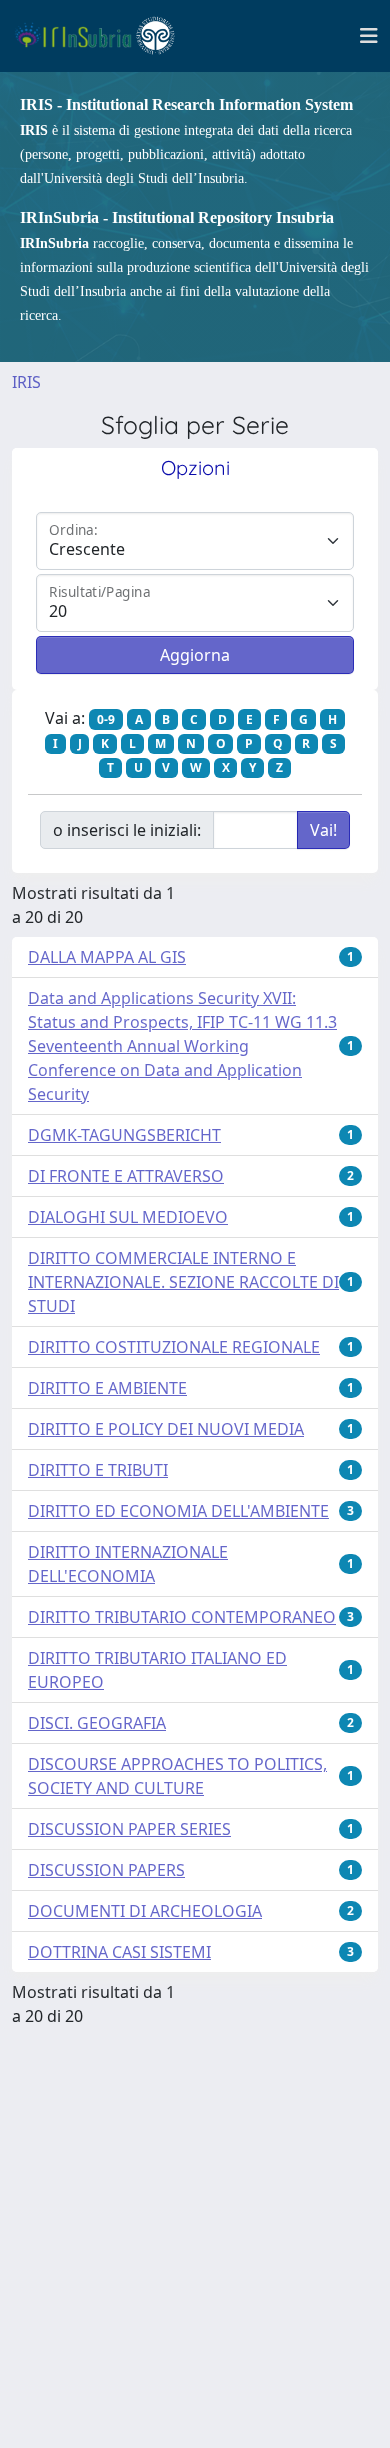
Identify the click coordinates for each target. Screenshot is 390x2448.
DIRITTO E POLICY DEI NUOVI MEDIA (166, 1429)
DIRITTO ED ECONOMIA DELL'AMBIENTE (178, 1511)
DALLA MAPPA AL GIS (107, 957)
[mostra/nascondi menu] (369, 36)
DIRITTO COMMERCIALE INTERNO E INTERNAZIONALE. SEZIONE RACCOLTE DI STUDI (183, 1282)
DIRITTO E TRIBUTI (98, 1470)
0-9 (106, 719)
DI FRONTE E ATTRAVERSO (126, 1176)
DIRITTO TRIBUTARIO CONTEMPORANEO (182, 1617)
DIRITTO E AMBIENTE (107, 1388)
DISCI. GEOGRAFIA (97, 1723)
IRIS (26, 382)
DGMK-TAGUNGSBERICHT (124, 1135)
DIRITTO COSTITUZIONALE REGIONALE (174, 1347)
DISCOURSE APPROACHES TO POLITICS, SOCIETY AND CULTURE (177, 1776)
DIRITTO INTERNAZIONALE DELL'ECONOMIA (128, 1564)
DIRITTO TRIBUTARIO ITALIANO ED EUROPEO (157, 1670)
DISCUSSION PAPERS (106, 1870)
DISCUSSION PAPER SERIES (129, 1829)
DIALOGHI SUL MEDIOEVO (128, 1217)
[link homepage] (103, 36)
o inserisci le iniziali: (127, 830)
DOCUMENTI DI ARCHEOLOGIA (145, 1911)
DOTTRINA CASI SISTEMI (119, 1952)
